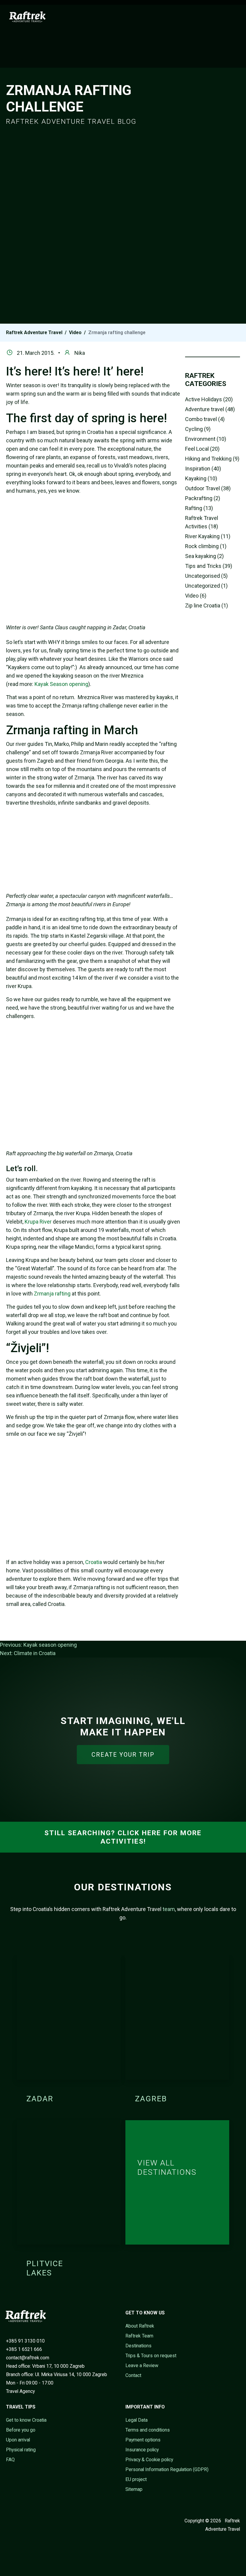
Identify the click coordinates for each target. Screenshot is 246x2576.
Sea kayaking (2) (204, 556)
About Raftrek (140, 2326)
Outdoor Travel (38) (208, 488)
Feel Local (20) (202, 449)
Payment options (143, 2440)
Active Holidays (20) (209, 399)
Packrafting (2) (203, 498)
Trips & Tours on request (151, 2356)
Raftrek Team (139, 2336)
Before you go (21, 2430)
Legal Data (136, 2420)
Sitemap (134, 2489)
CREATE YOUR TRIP (123, 1755)
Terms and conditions (148, 2430)
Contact (133, 2375)
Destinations (138, 2346)
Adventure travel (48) (210, 409)
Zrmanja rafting (52, 1294)
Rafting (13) (199, 508)
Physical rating (21, 2450)
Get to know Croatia (26, 2420)
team (169, 1909)
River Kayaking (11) (208, 536)
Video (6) (196, 596)
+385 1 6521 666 (24, 2349)
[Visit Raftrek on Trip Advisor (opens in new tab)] (36, 2521)
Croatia (94, 1562)
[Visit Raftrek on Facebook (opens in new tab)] (9, 2521)
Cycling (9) (198, 429)
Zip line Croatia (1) (207, 605)
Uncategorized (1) (206, 586)
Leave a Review (142, 2365)
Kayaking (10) (201, 478)
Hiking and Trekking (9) (212, 459)
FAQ (10, 2460)
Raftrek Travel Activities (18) (202, 522)
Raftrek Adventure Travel (34, 332)
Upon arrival (18, 2440)
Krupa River (38, 1222)
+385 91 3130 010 (25, 2341)
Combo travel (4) (205, 419)
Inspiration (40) (203, 469)
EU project (136, 2479)
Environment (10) (206, 439)
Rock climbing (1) (206, 546)
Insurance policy (142, 2450)
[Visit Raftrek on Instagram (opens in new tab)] (27, 2521)
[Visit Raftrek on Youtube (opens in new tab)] (18, 2521)
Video (75, 332)
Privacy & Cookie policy (149, 2460)
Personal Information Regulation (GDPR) (167, 2469)
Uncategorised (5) (206, 576)
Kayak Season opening (61, 684)
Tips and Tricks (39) (209, 566)
